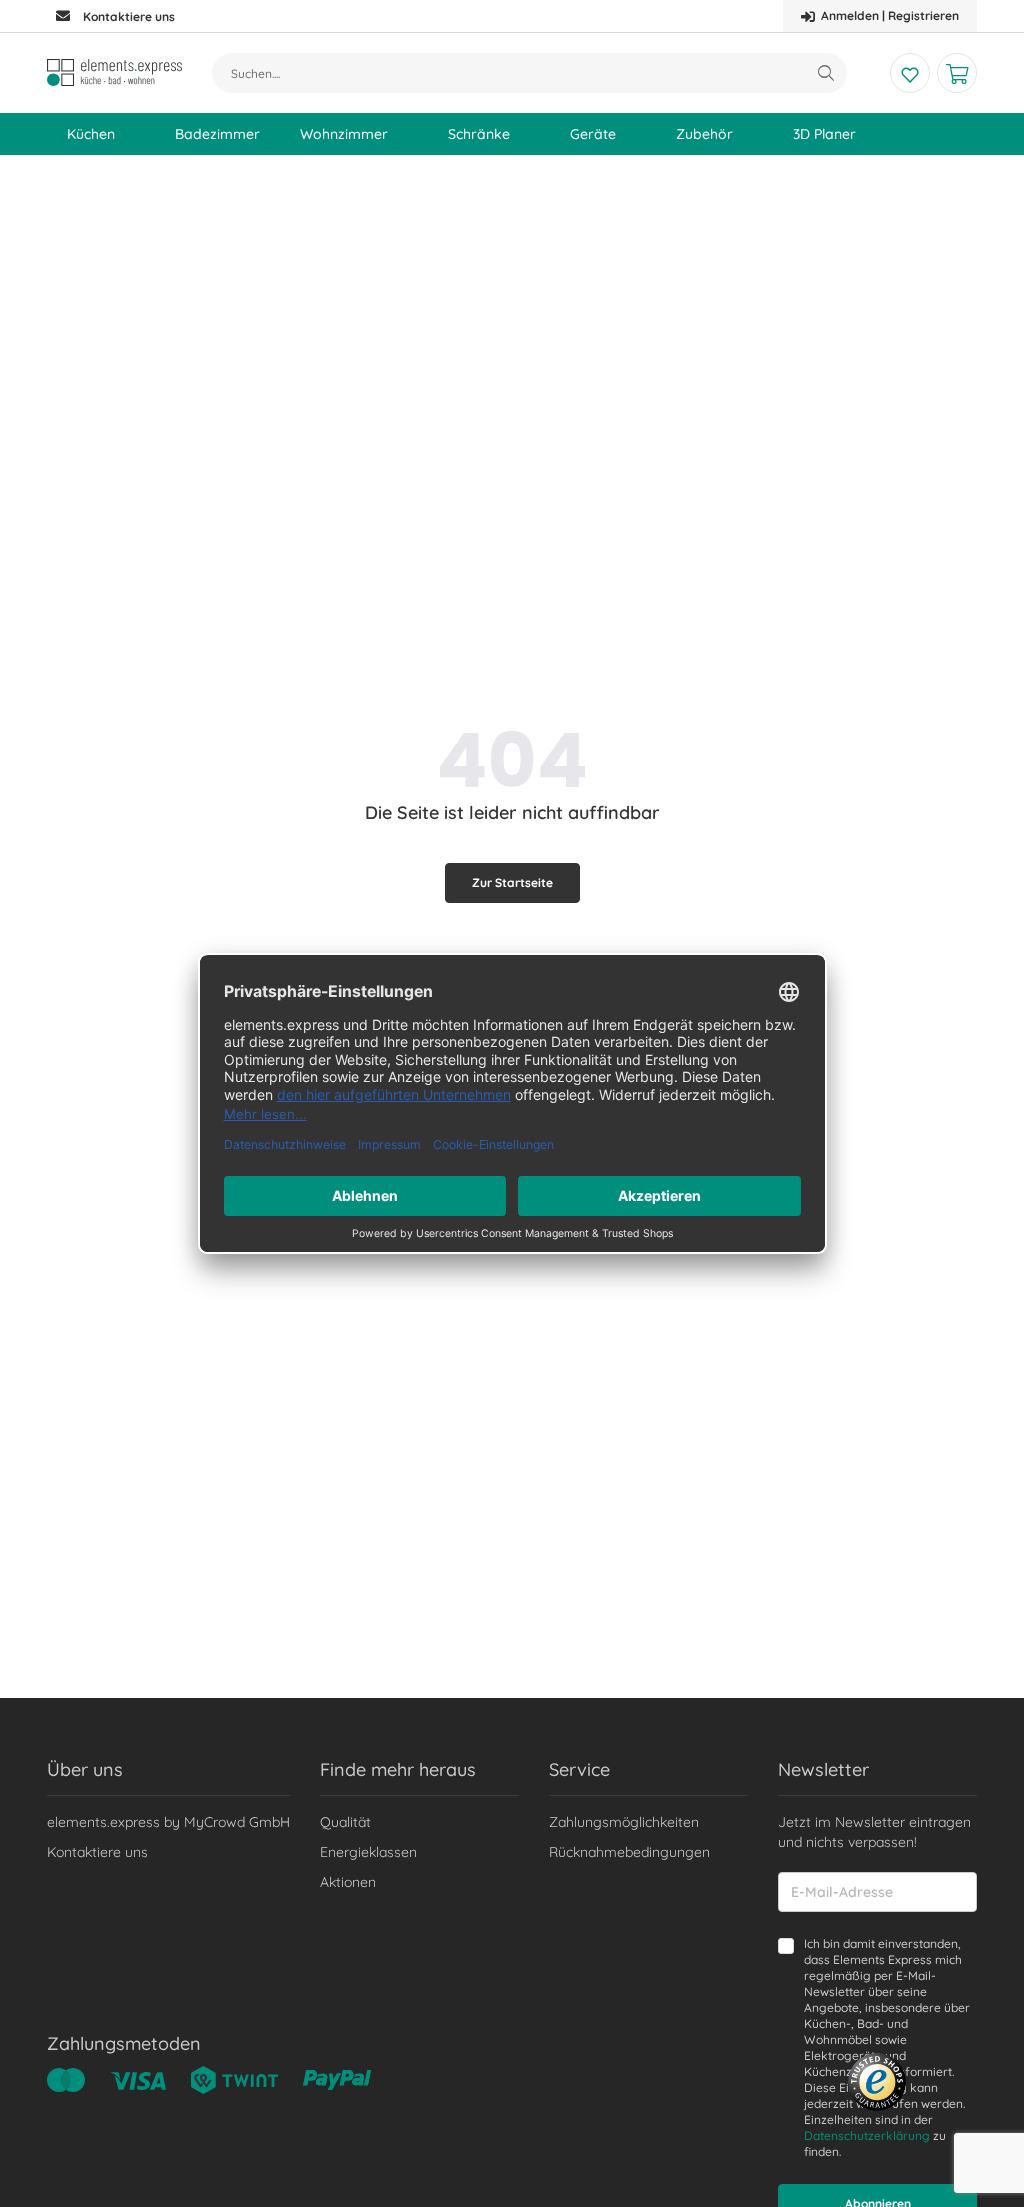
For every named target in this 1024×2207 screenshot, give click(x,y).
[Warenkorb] (957, 73)
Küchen (91, 134)
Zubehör (704, 134)
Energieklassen (368, 1852)
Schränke (479, 134)
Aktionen (348, 1882)
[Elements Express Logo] (114, 73)
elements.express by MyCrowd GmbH (168, 1822)
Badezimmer (217, 134)
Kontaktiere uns (97, 1852)
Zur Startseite (512, 882)
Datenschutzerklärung (867, 2135)
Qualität (345, 1822)
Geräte (593, 134)
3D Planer (824, 134)
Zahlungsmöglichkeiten (624, 1822)
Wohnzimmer (344, 134)
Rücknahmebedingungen (629, 1852)
